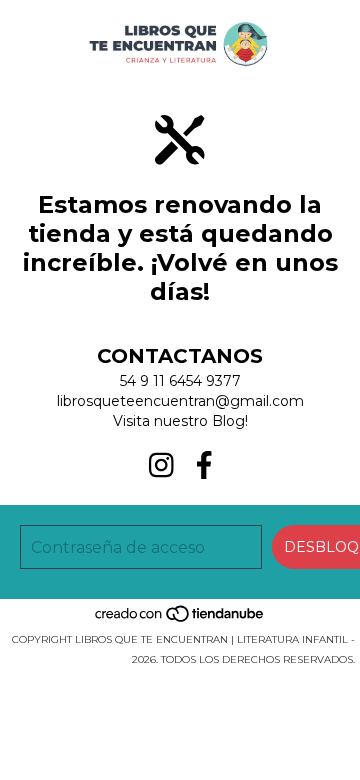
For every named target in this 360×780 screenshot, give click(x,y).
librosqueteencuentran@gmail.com (180, 401)
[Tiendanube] (180, 619)
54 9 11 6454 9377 (180, 381)
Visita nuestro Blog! (180, 421)
